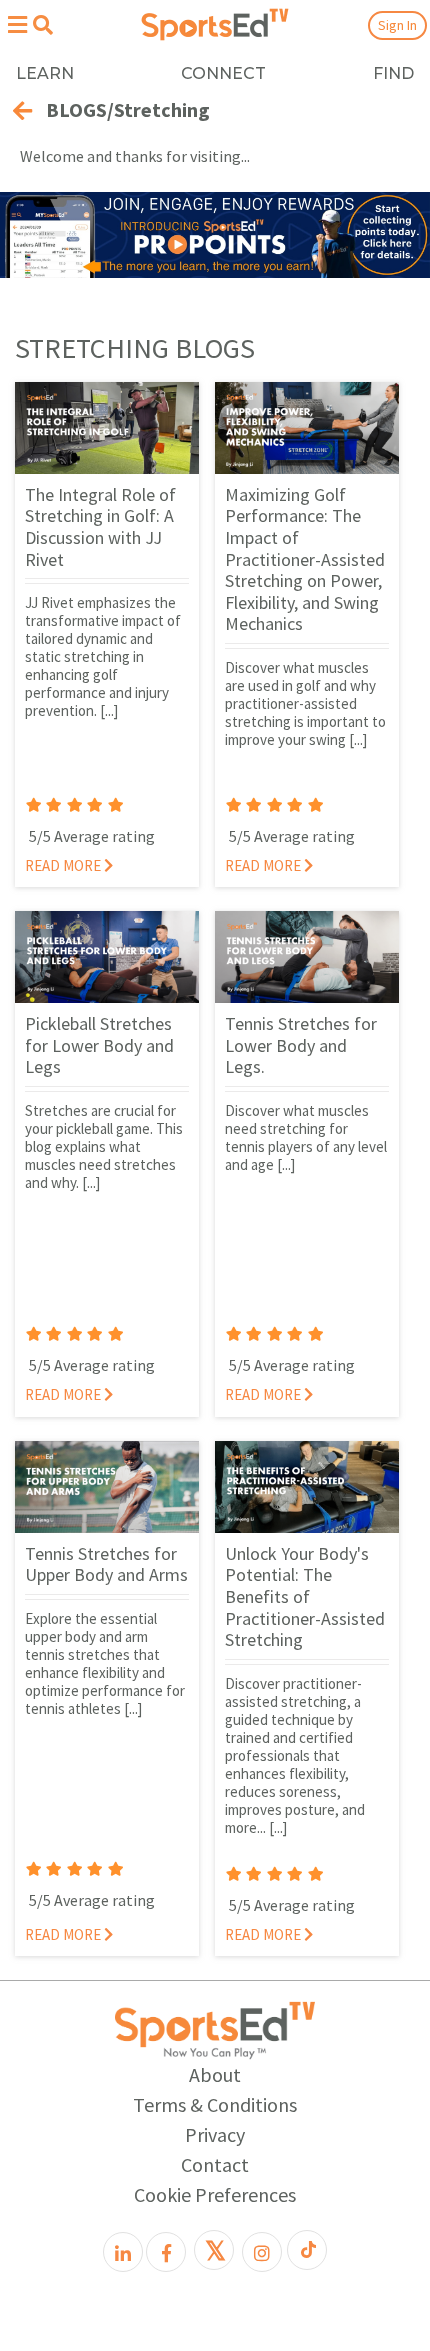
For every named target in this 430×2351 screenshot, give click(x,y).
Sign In (397, 25)
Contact (215, 2164)
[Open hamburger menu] (17, 24)
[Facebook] (166, 2252)
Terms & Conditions (215, 2104)
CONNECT (223, 73)
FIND (393, 73)
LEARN (45, 73)
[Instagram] (262, 2252)
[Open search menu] (42, 25)
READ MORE (64, 865)
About (215, 2074)
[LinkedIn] (123, 2252)
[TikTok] (307, 2250)
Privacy (215, 2134)
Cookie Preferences (215, 2194)
